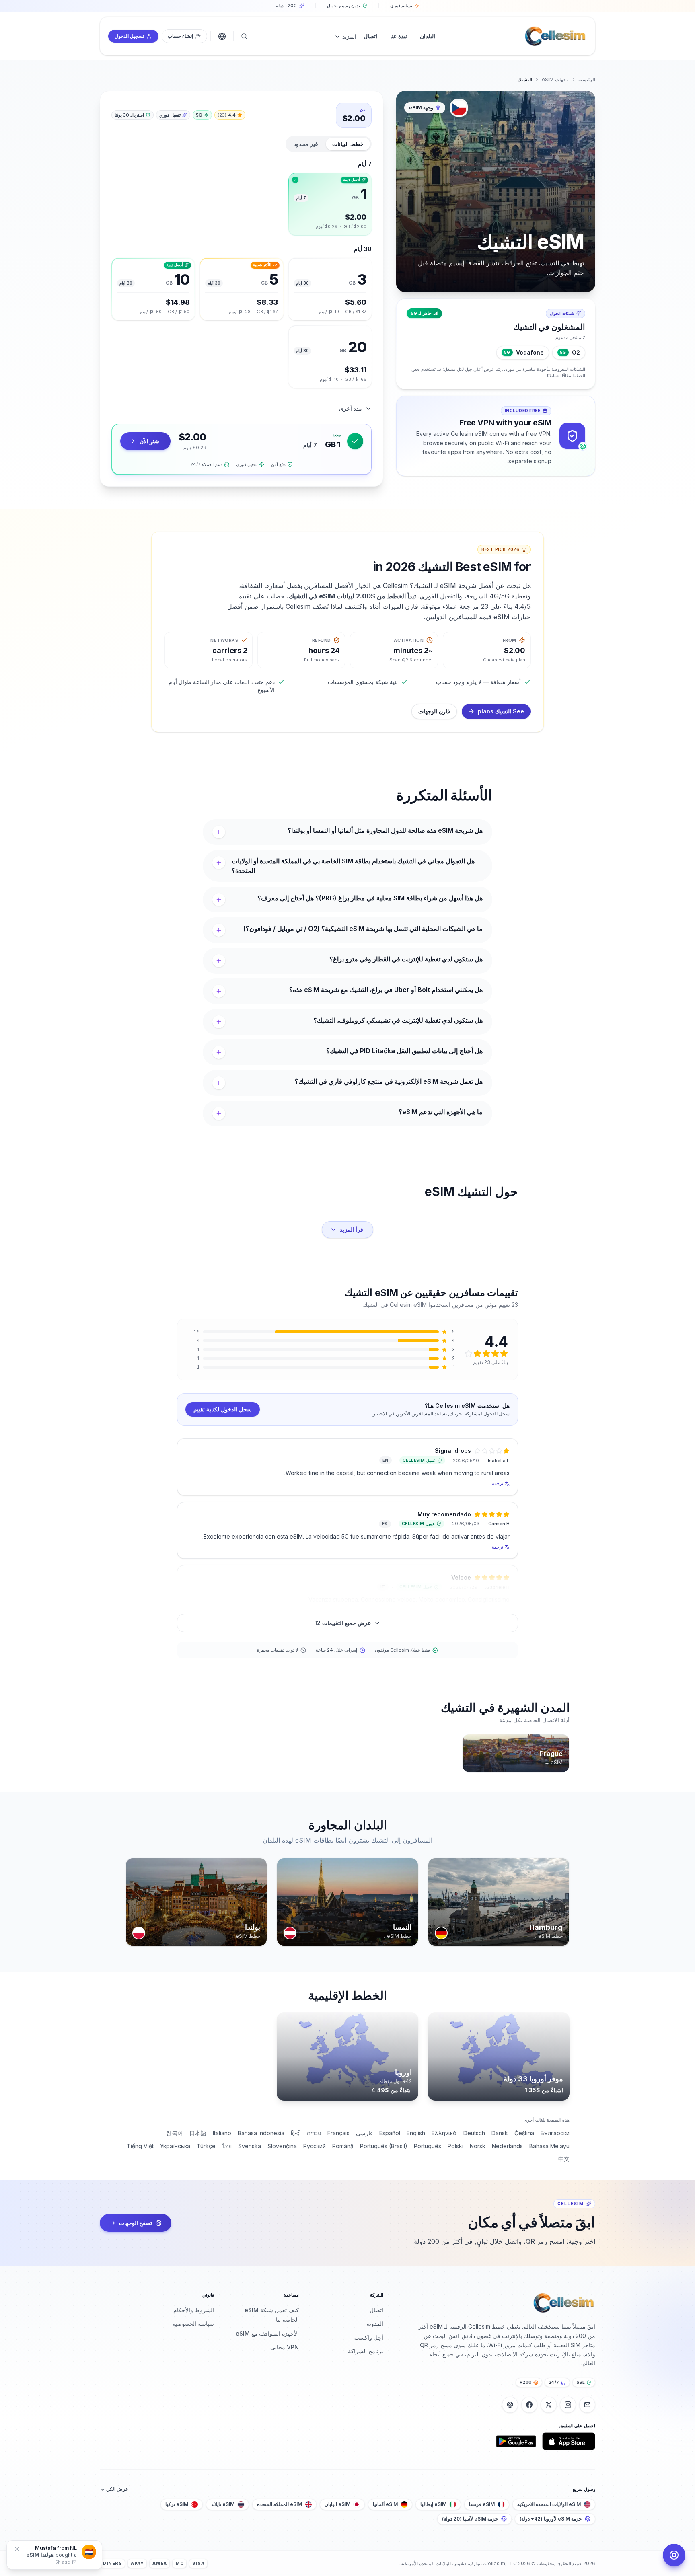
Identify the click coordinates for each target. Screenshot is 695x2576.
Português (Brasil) (384, 2146)
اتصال (376, 2310)
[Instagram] (568, 2405)
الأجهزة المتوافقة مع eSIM (267, 2333)
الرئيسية (587, 79)
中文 (564, 2159)
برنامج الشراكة (366, 2351)
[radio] (330, 204)
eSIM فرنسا (482, 2504)
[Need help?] (674, 2555)
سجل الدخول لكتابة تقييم (223, 1409)
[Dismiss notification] (17, 2549)
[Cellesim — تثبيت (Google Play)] (516, 2441)
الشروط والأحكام (194, 2310)
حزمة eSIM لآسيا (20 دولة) (470, 2519)
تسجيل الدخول (129, 36)
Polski (455, 2146)
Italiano (222, 2133)
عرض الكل (117, 2489)
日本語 (198, 2133)
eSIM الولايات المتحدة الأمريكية (549, 2504)
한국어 (175, 2133)
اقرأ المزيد (352, 1229)
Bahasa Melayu (549, 2146)
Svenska (250, 2146)
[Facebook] (529, 2405)
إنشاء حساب (180, 36)
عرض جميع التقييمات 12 (343, 1623)
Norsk (478, 2146)
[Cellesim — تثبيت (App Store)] (569, 2441)
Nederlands (507, 2146)
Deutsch (474, 2133)
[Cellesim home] (555, 36)
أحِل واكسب (369, 2337)
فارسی (364, 2133)
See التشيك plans (501, 711)
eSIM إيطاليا (433, 2504)
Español (390, 2133)
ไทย (227, 2146)
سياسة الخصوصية (193, 2324)
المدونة (375, 2324)
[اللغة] (222, 36)
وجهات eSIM (555, 79)
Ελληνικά (444, 2133)
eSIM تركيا (177, 2504)
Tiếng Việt (140, 2146)
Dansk (500, 2133)
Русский (315, 2146)
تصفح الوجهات (136, 2223)
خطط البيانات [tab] (348, 144)
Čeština (524, 2133)
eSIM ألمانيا (385, 2504)
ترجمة (498, 1483)
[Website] (510, 2405)
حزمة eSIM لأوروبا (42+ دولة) (551, 2519)
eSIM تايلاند (223, 2504)
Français (338, 2133)
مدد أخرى (351, 408)
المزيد (349, 36)
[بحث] (244, 36)
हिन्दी (296, 2133)
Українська (175, 2146)
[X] (549, 2405)
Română (343, 2146)
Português (428, 2146)
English (416, 2133)
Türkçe (206, 2146)
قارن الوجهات (434, 711)
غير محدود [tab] (306, 144)
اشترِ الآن (150, 441)
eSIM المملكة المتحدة (280, 2504)
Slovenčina (282, 2146)
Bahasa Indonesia (261, 2133)
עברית (314, 2133)
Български (555, 2133)
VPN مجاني (285, 2347)
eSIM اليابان (337, 2504)
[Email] (587, 2405)
